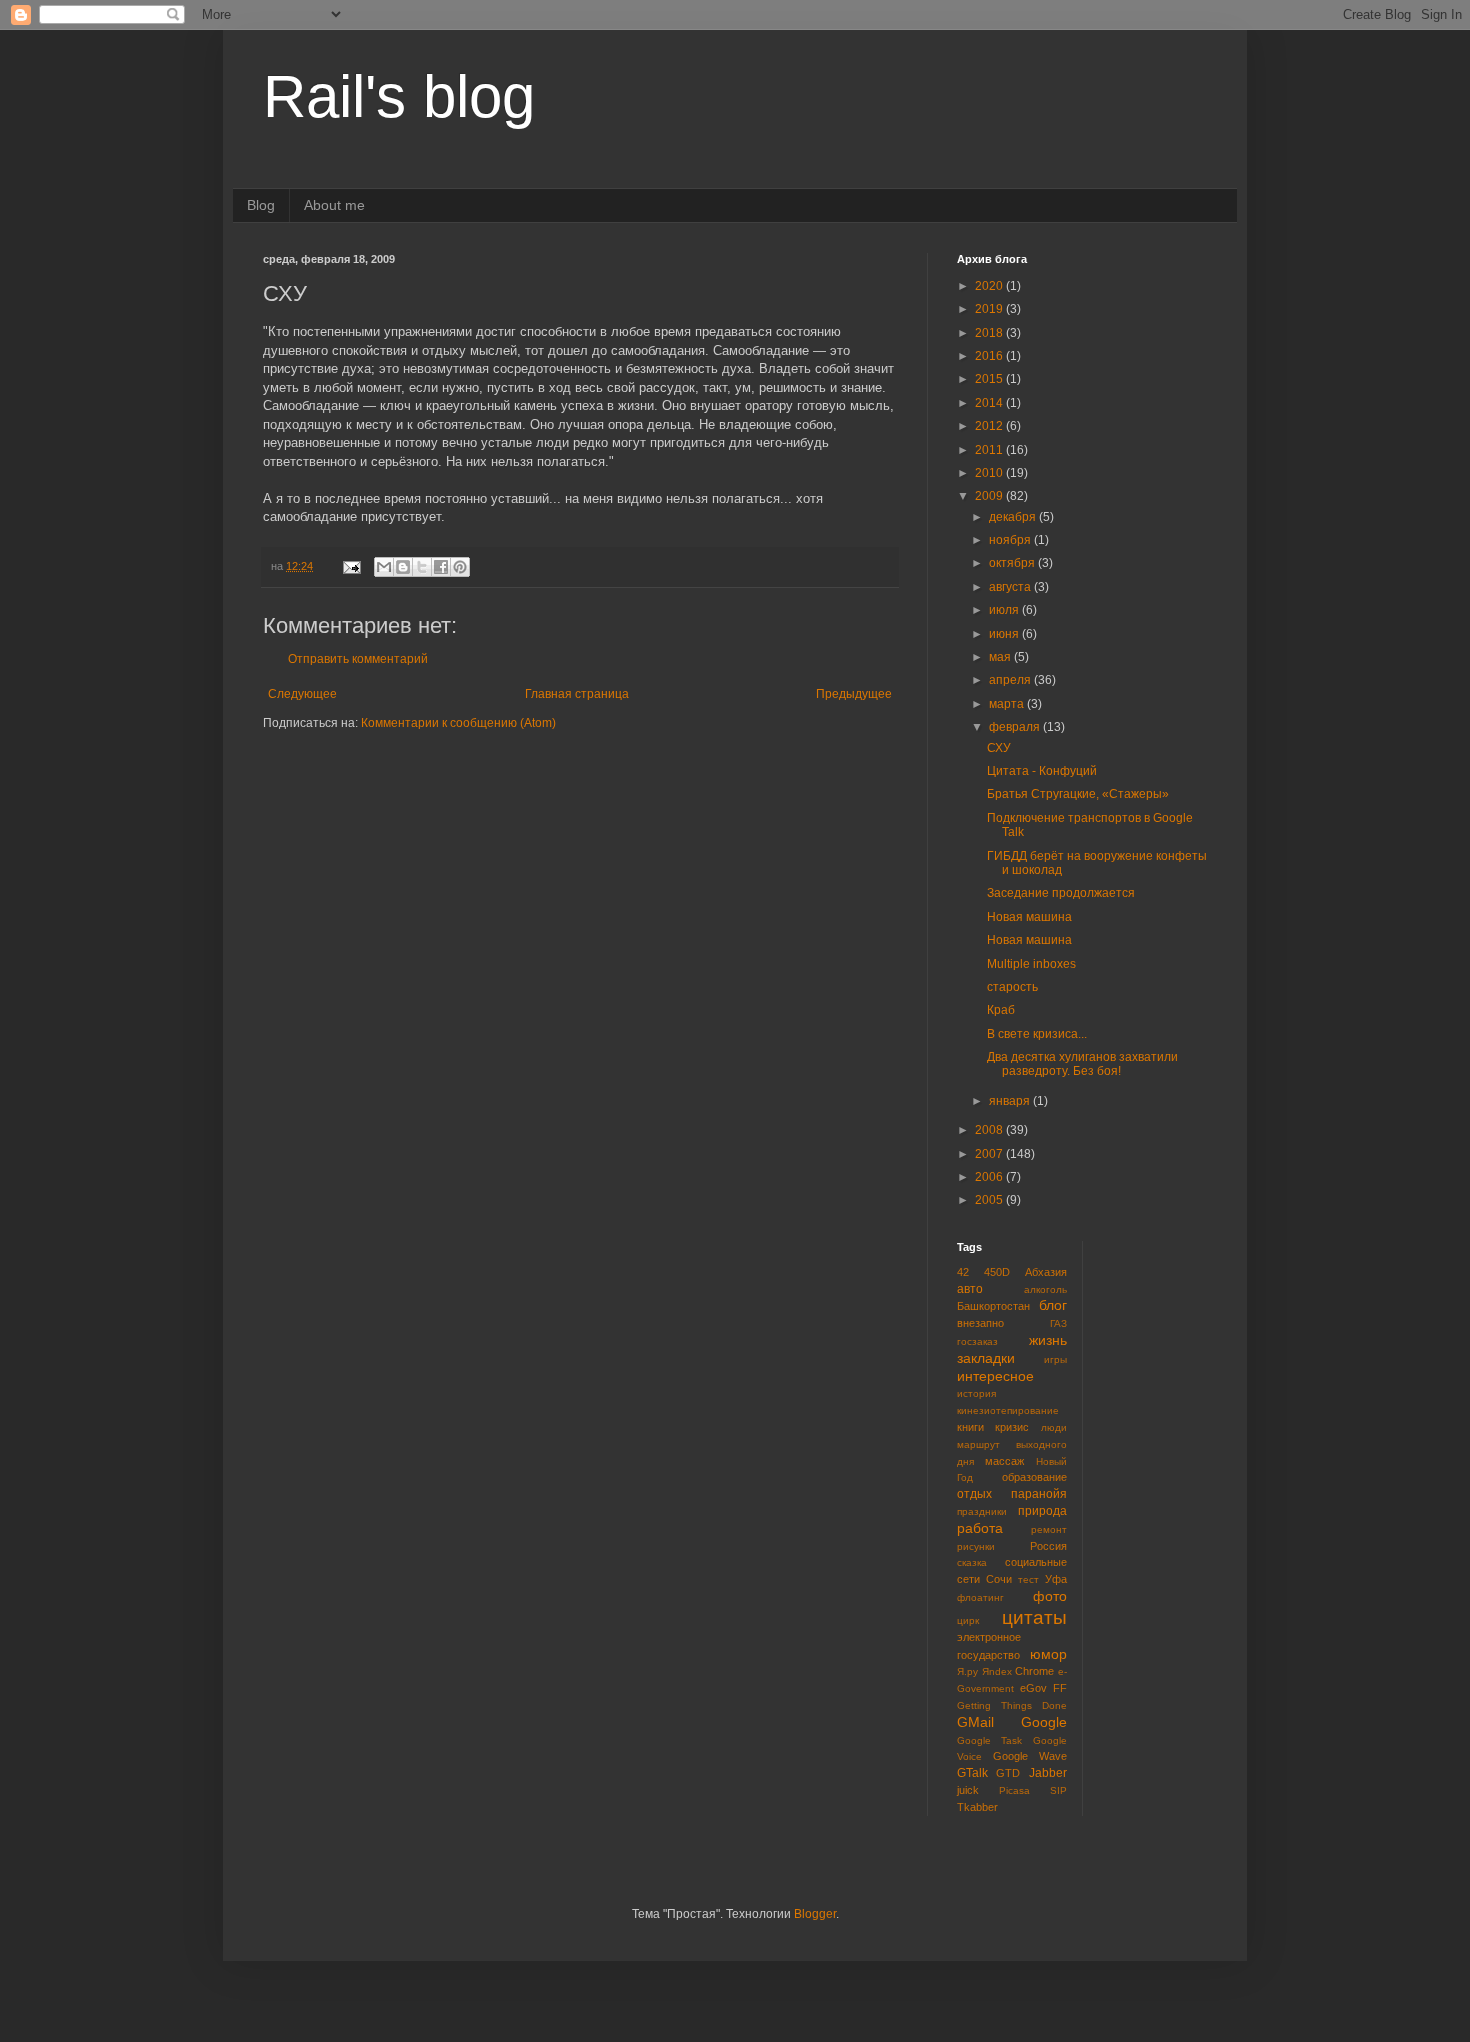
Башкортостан (993, 1306)
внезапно (980, 1323)
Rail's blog (399, 96)
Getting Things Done (1012, 1705)
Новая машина (1029, 917)
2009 (990, 496)
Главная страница (577, 694)
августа (1011, 587)
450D (997, 1272)
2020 (990, 286)
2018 (990, 333)
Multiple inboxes (1031, 964)
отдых (974, 1494)
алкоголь (1045, 1289)
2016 (990, 356)
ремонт (1049, 1529)
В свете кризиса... (1037, 1034)
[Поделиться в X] (422, 567)
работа (980, 1528)
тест (1028, 1579)
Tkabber (977, 1807)
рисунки (976, 1546)
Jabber (1048, 1773)
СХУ (999, 748)
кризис (1012, 1427)
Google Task (989, 1740)
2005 (990, 1200)
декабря (1014, 517)
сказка (972, 1562)
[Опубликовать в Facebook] (441, 567)
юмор (1048, 1654)
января (1011, 1101)
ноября (1011, 540)
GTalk (972, 1773)
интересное (995, 1376)
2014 (990, 403)
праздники (982, 1511)
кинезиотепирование (1008, 1410)
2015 (990, 379)
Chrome (1034, 1671)
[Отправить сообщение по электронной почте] (351, 566)
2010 (990, 473)
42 (963, 1272)
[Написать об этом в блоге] (403, 567)
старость (1012, 987)
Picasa (1014, 1790)
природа (1042, 1511)
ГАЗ (1058, 1323)
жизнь (1048, 1340)
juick (968, 1790)
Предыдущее (854, 694)
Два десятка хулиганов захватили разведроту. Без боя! (1082, 1064)
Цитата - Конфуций (1042, 771)
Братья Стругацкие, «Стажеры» (1078, 794)
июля (1005, 610)
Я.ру (967, 1671)
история (976, 1393)
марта (1008, 704)
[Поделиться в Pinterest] (460, 567)
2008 (990, 1130)
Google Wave (1030, 1756)
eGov (1033, 1688)
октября (1013, 563)
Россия (1048, 1546)
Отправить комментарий (358, 659)
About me (334, 205)
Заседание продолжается (1061, 893)
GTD (1008, 1773)
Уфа (1056, 1579)
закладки (986, 1358)
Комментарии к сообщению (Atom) (458, 723)
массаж (1004, 1461)
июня (1005, 634)
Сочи (999, 1579)
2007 (990, 1154)
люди (1054, 1427)
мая (1001, 657)
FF (1060, 1688)
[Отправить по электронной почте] (384, 567)
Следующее (302, 694)
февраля (1016, 727)
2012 (990, 426)
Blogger (815, 1914)
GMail (975, 1722)
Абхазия (1046, 1272)
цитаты (1034, 1617)
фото (1050, 1596)
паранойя (1039, 1494)
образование (1034, 1477)
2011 (990, 450)
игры (1055, 1359)
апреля (1011, 680)
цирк (968, 1620)
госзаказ (977, 1341)
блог (1053, 1305)
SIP (1058, 1790)
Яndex (997, 1671)
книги (970, 1427)
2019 (990, 309)
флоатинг (980, 1597)
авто (970, 1289)
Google (1044, 1722)
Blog (261, 205)
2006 (990, 1177)
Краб (1001, 1010)
